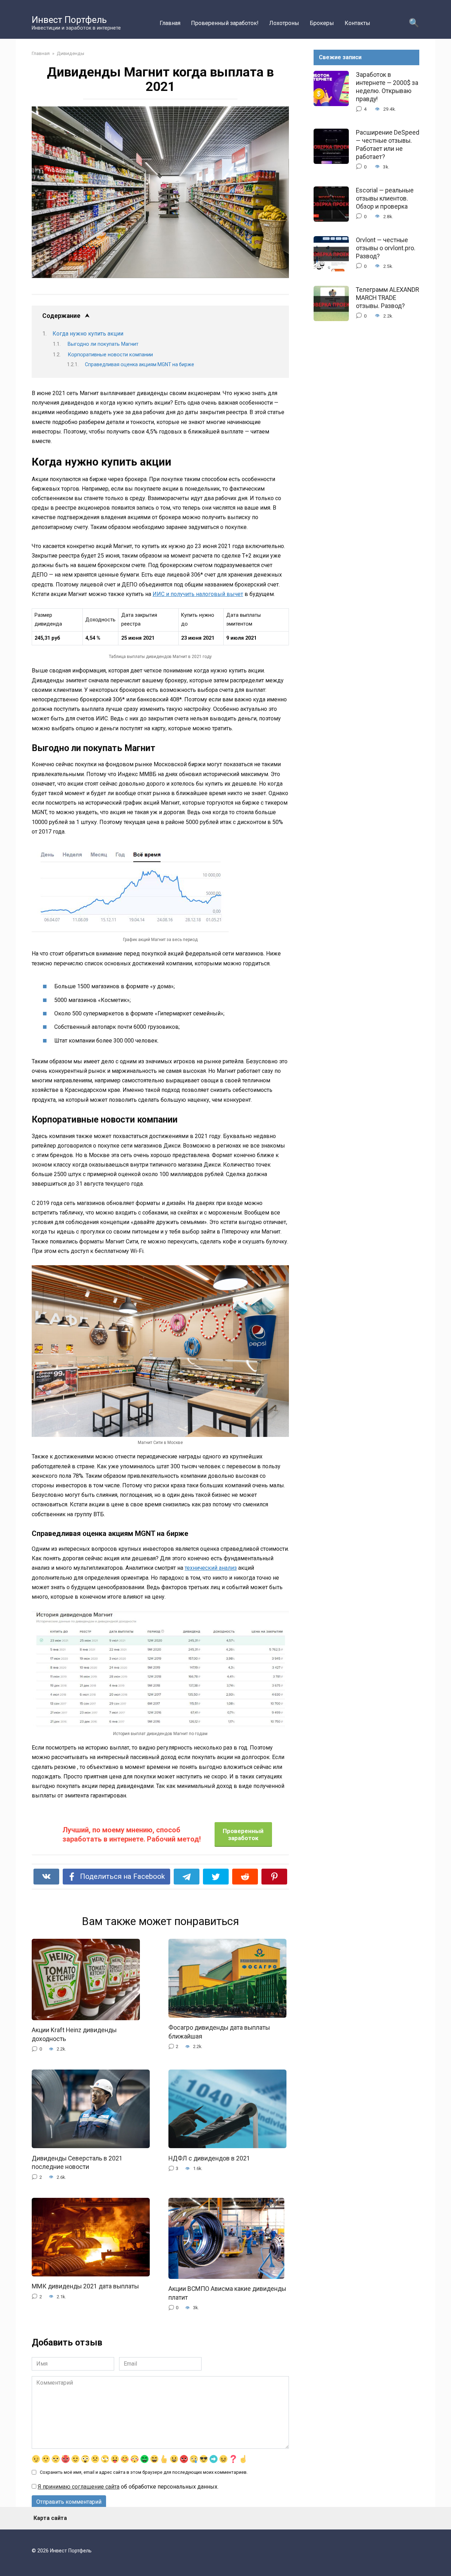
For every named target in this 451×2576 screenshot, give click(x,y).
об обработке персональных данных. (128, 2487)
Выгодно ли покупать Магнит (103, 344)
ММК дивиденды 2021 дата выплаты (85, 2286)
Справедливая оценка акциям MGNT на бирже (140, 364)
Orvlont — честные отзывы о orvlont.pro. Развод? (386, 248)
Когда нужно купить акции (88, 334)
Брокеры (322, 23)
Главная (170, 23)
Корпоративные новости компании (110, 355)
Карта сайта (50, 2518)
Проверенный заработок (243, 1834)
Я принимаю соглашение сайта (79, 2487)
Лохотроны (284, 23)
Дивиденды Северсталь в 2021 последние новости (77, 2162)
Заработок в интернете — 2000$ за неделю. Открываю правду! (387, 87)
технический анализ (211, 1568)
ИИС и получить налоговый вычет (198, 594)
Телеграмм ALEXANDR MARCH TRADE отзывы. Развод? (387, 298)
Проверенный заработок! (225, 23)
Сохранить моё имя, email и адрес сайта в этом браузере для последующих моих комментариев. (144, 2472)
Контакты (357, 23)
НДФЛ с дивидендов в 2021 (209, 2158)
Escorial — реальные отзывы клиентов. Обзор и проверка (385, 198)
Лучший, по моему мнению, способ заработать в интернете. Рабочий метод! (132, 1834)
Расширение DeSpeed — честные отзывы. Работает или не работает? (388, 145)
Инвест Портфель (69, 20)
